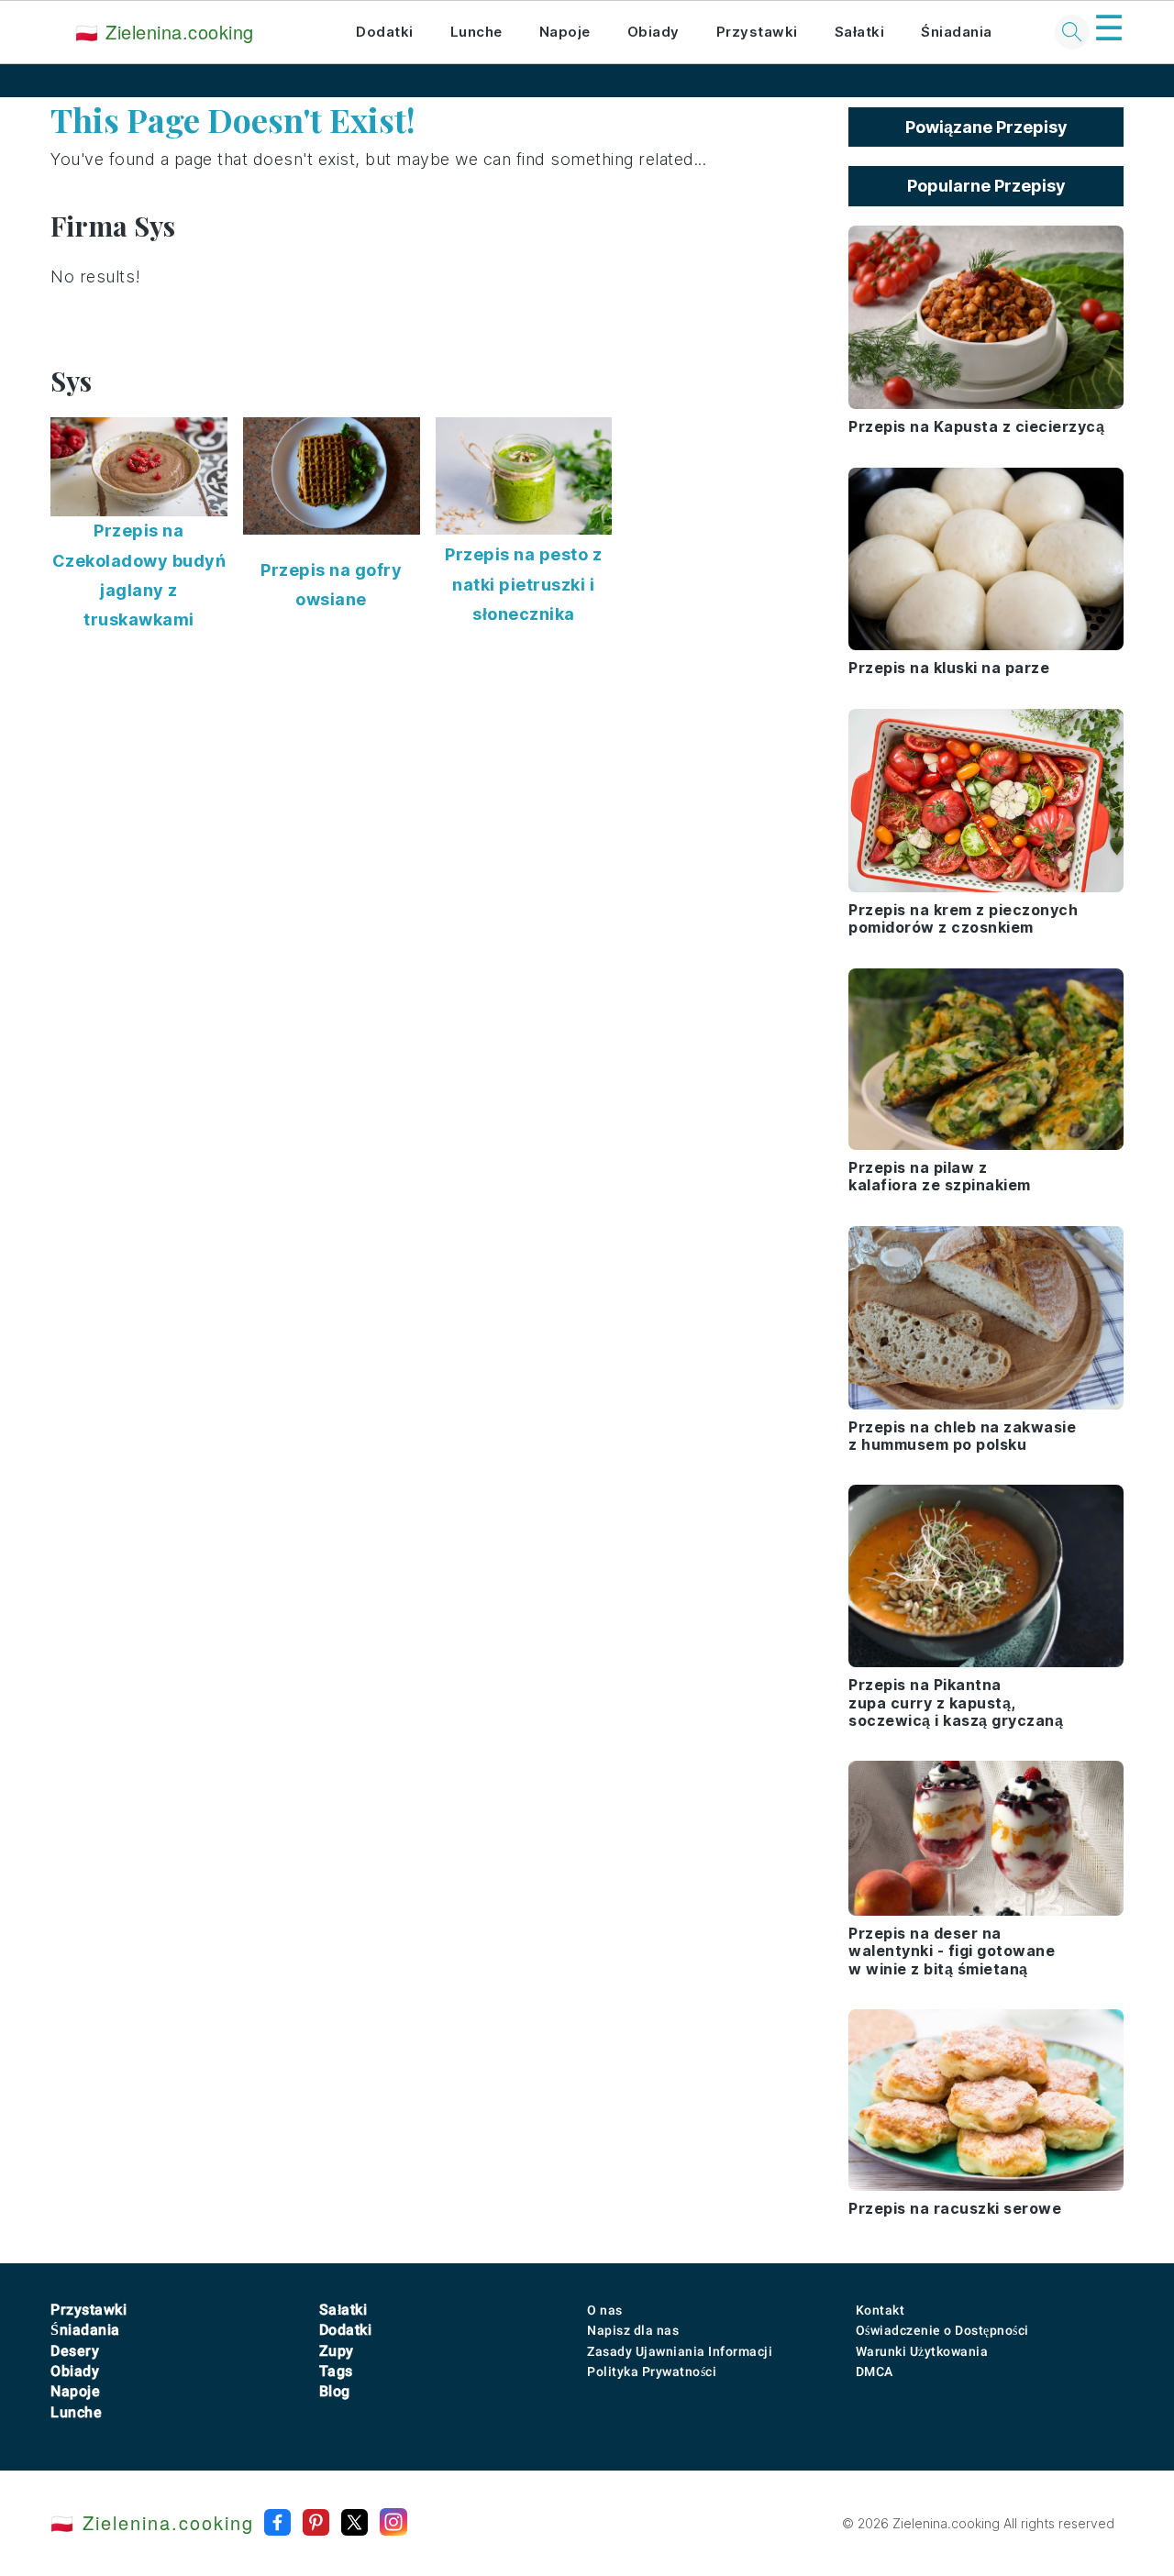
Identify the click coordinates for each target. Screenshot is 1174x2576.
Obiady (653, 32)
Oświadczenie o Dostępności (942, 2330)
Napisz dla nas (633, 2330)
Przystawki (757, 32)
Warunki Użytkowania (922, 2351)
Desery (75, 2351)
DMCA (875, 2371)
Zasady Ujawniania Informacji (680, 2351)
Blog (335, 2391)
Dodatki (385, 32)
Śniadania (957, 32)
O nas (605, 2310)
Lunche (476, 32)
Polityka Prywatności (652, 2371)
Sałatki (860, 32)
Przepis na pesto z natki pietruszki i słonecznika (523, 584)
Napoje (565, 32)
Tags (336, 2371)
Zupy (337, 2351)
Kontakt (880, 2310)
